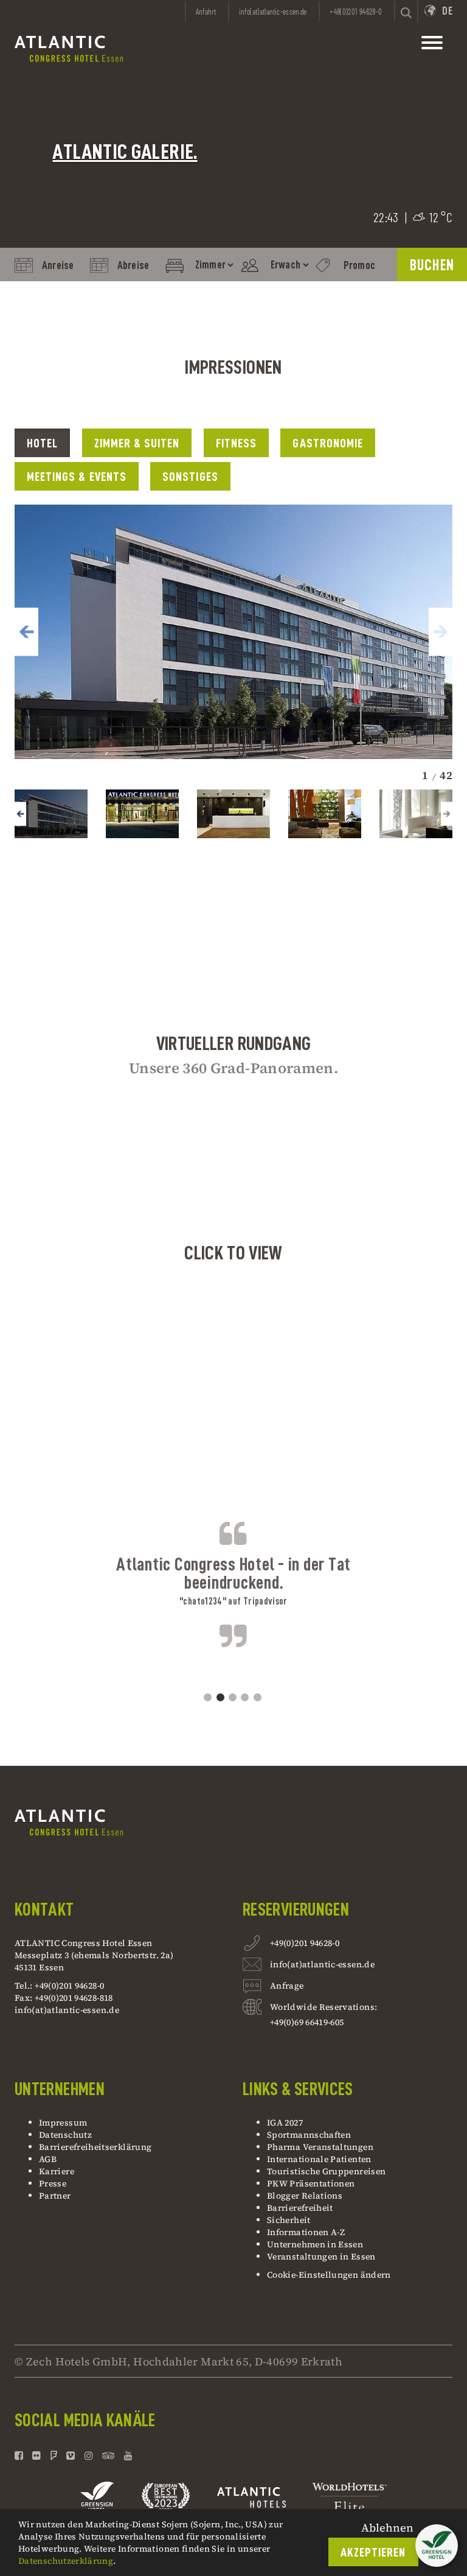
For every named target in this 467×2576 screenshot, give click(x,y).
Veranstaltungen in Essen (321, 2256)
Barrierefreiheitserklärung (95, 2147)
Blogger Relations (305, 2196)
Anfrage (287, 1986)
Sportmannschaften (309, 2135)
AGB (48, 2159)
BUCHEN (432, 265)
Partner (55, 2196)
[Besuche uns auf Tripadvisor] (109, 2455)
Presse (53, 2183)
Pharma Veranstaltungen (320, 2147)
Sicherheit (289, 2220)
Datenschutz (65, 2135)
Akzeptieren (373, 2553)
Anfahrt (206, 12)
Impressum (63, 2123)
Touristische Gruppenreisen (327, 2171)
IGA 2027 (285, 2123)
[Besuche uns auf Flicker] (36, 2455)
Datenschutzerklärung (66, 2561)
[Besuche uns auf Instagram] (89, 2455)
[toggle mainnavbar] (432, 46)
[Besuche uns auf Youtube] (128, 2455)
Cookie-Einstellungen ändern (329, 2275)
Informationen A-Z (306, 2232)
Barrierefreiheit (300, 2208)
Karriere (57, 2171)
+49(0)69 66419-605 (307, 2022)
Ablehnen (387, 2528)
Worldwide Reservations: (323, 2007)
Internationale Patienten (320, 2159)
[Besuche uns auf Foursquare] (54, 2455)
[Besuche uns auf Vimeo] (71, 2455)
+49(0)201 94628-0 (305, 1943)
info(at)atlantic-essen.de (67, 2010)
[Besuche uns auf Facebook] (20, 2455)
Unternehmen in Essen (315, 2244)
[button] (26, 632)
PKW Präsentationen (311, 2183)
